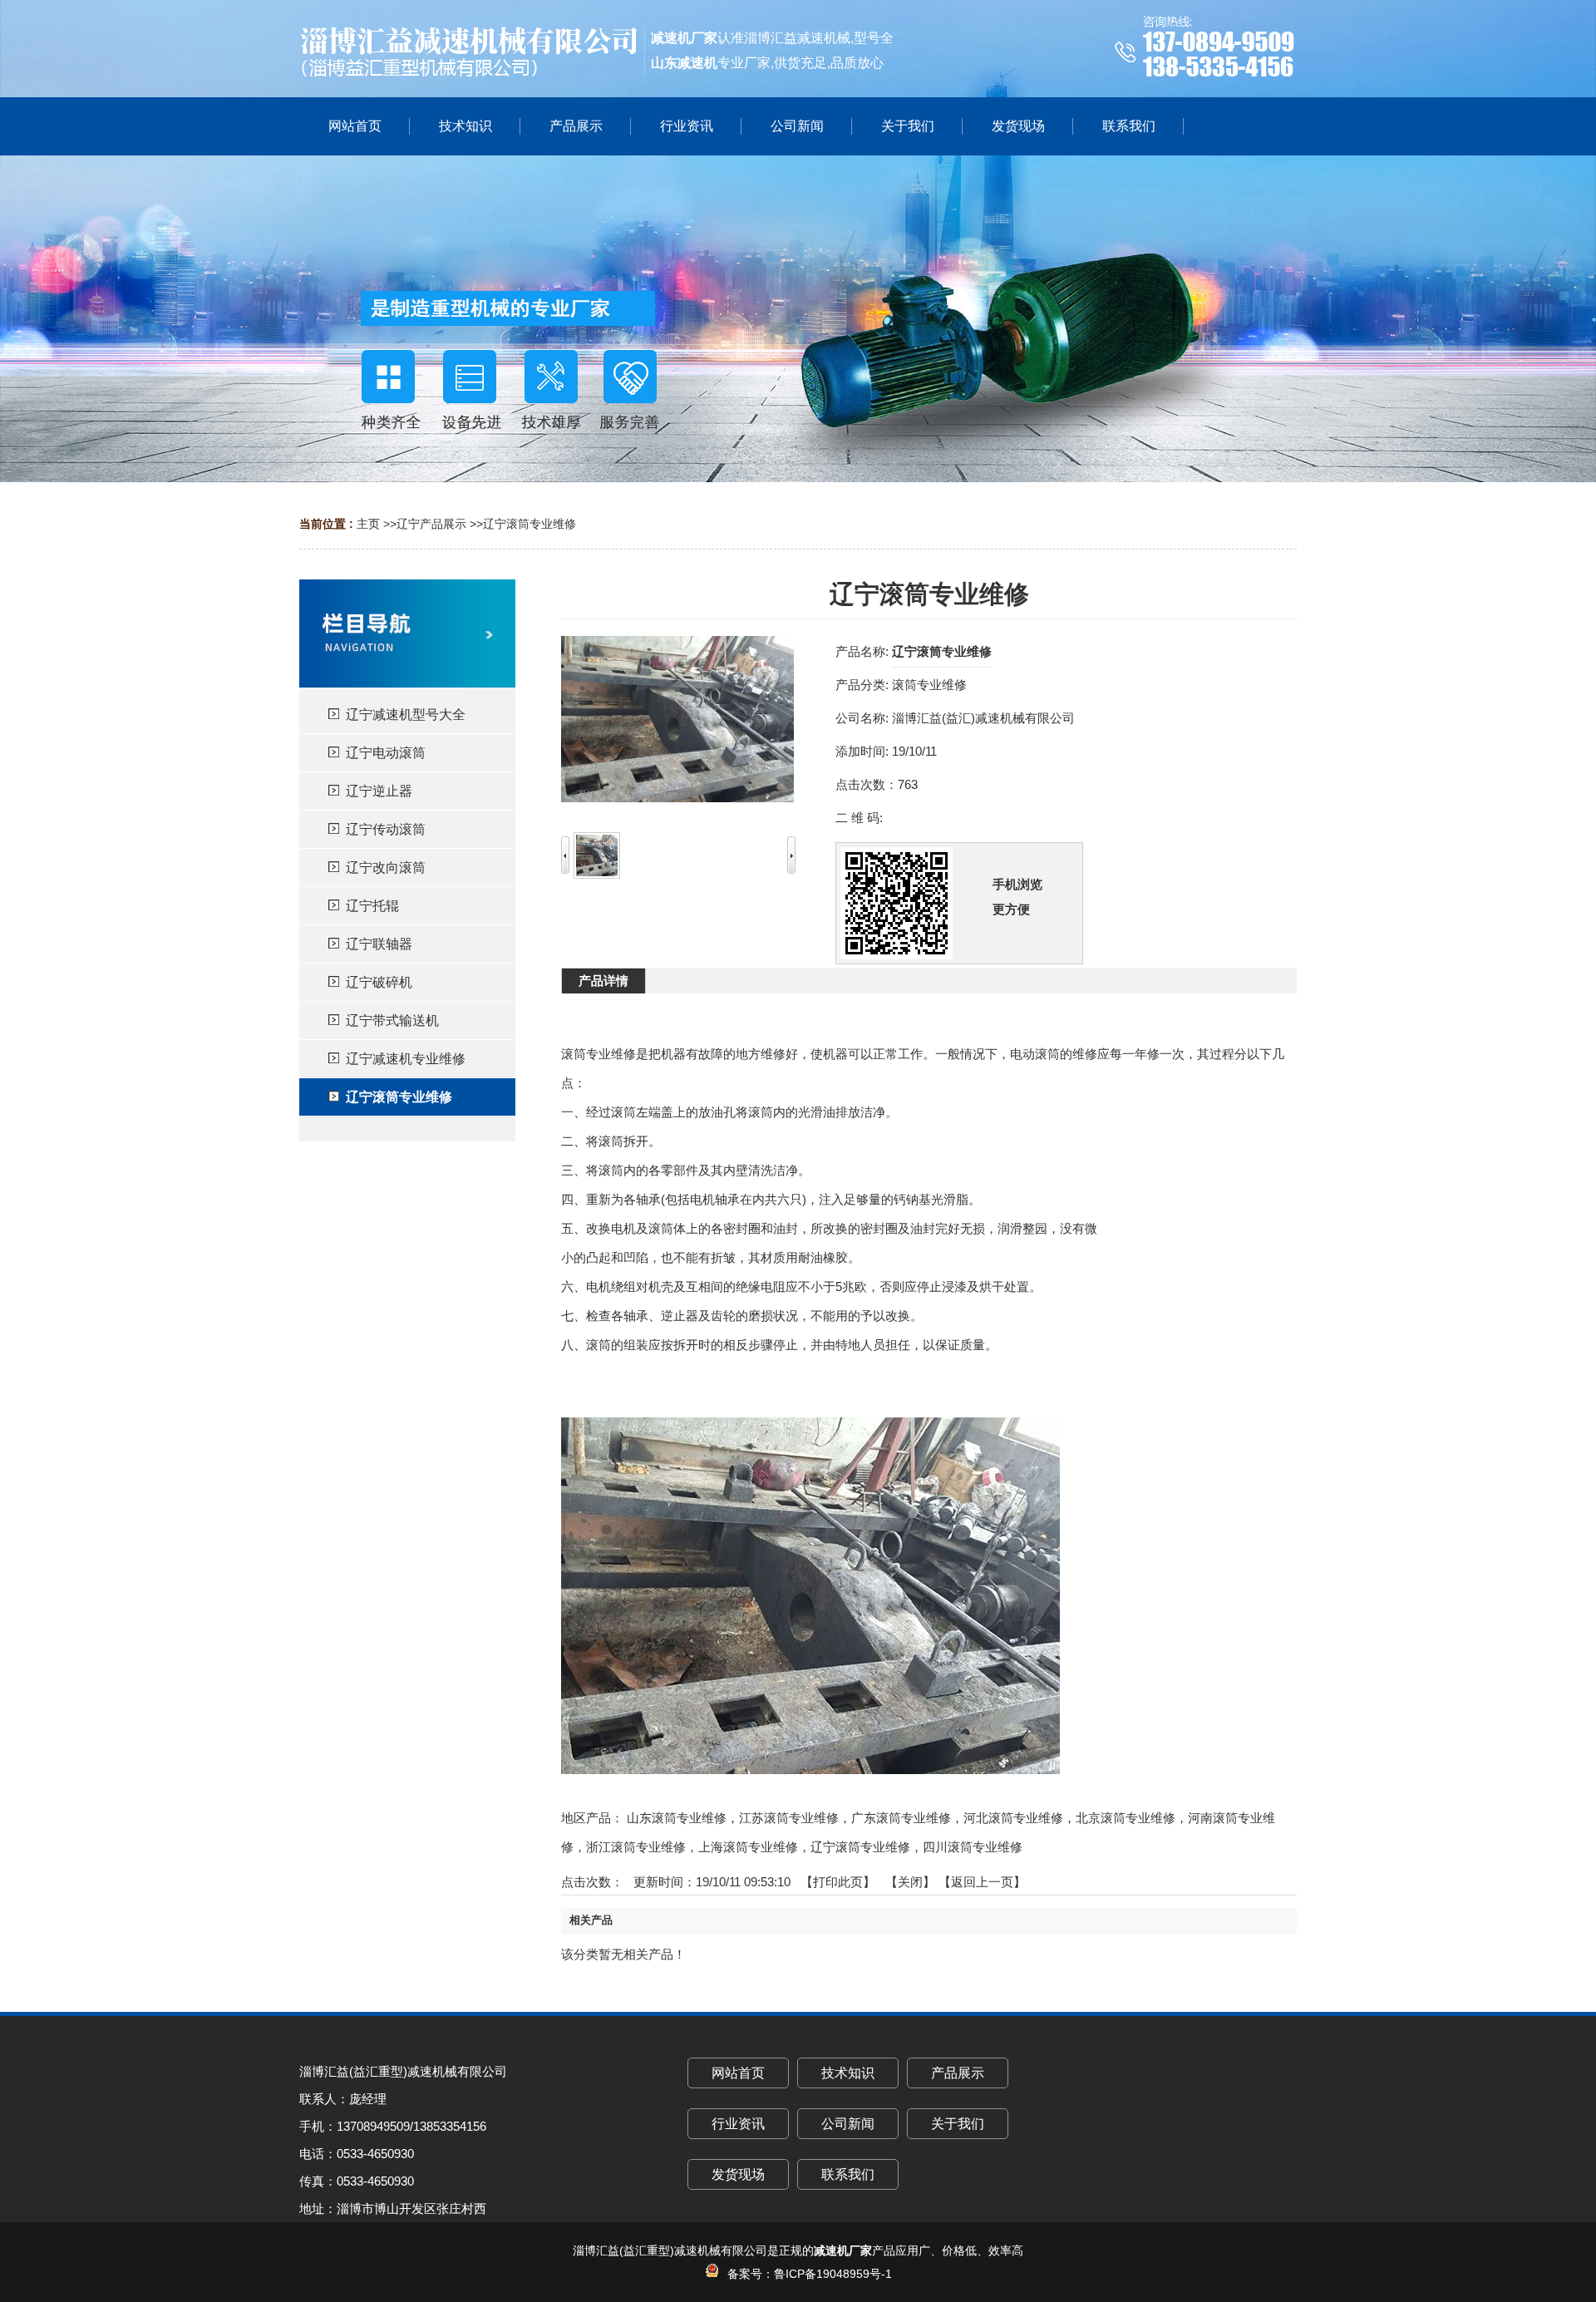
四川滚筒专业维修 (973, 1847)
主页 (368, 524)
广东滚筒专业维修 (901, 1818)
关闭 (910, 1882)
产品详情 (603, 981)
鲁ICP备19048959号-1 (833, 2274)
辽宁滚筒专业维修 (530, 524)
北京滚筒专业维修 (1126, 1818)
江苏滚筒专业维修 (789, 1818)
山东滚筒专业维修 (677, 1818)
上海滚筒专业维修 (748, 1847)
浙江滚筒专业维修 (636, 1847)
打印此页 (838, 1882)
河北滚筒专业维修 (1013, 1818)
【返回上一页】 (982, 1882)
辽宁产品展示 (431, 524)
